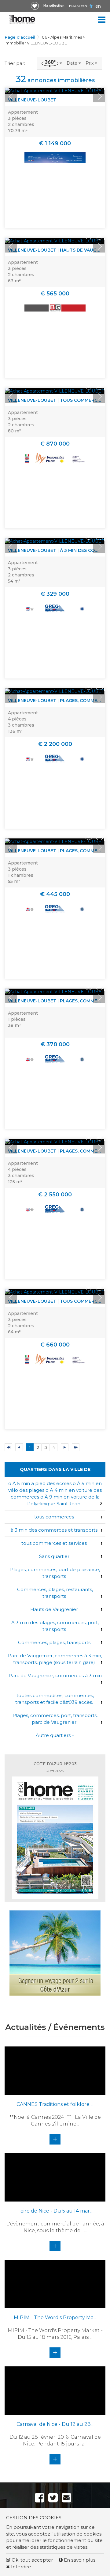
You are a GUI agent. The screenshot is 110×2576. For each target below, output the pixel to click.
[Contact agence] (99, 85)
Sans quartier (54, 1556)
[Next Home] (22, 19)
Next (99, 96)
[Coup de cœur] (35, 6)
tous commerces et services (54, 1543)
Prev (11, 96)
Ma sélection (54, 6)
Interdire (20, 2567)
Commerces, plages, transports (54, 1642)
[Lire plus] (54, 91)
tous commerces (54, 1517)
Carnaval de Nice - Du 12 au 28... (55, 2424)
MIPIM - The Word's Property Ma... (55, 2318)
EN (98, 6)
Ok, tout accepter (32, 2560)
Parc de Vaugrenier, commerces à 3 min (55, 1676)
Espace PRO (78, 6)
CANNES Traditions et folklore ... (55, 2104)
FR (91, 6)
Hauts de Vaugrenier (54, 1609)
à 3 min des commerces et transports (54, 1530)
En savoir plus (79, 2560)
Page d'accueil (20, 37)
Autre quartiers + (55, 1735)
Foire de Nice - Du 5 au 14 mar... (55, 2211)
